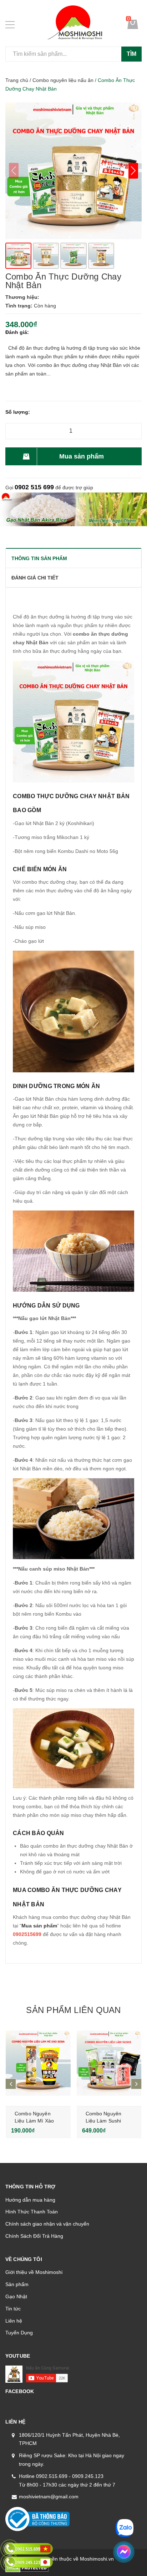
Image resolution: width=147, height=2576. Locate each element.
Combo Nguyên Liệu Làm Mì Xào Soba (34, 2121)
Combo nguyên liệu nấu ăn (63, 80)
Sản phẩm (17, 2284)
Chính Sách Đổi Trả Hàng (34, 2236)
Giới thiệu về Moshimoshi (34, 2272)
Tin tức (13, 2309)
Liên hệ (14, 2321)
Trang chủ (17, 80)
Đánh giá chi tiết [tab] (35, 578)
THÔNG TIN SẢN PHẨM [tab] (39, 558)
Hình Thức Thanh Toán (32, 2212)
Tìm (131, 54)
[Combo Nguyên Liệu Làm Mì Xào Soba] (38, 2063)
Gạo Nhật (16, 2296)
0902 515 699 (34, 487)
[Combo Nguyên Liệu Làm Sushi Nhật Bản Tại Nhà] (109, 2063)
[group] (73, 171)
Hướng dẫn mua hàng (30, 2200)
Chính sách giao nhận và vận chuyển (47, 2224)
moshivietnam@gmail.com (49, 2497)
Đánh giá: (17, 332)
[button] (133, 171)
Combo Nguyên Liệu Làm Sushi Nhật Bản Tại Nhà (106, 2121)
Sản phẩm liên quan (73, 2010)
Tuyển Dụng (19, 2333)
